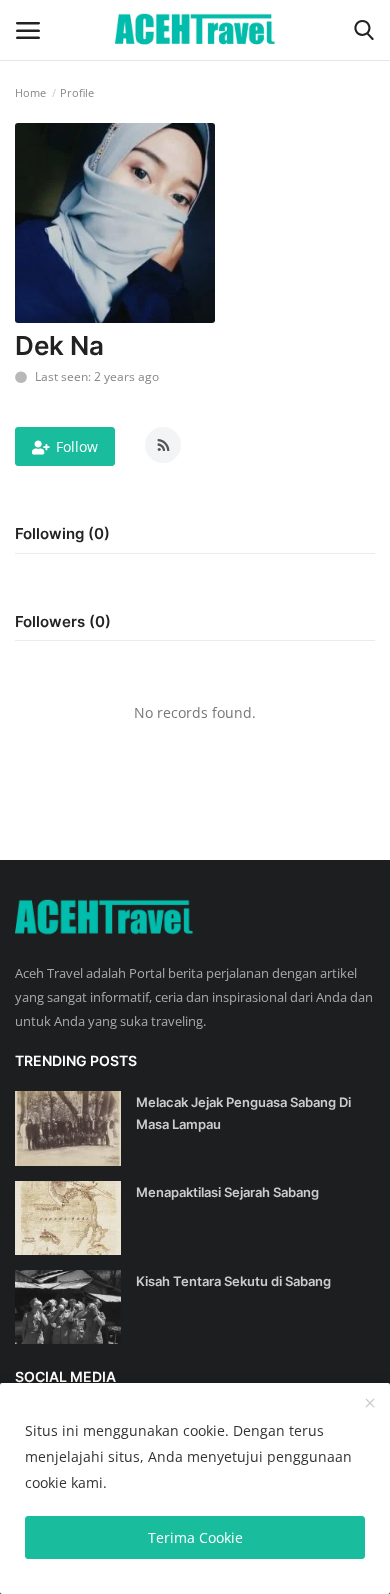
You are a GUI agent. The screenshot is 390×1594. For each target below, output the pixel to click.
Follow (77, 446)
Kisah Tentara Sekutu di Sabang (233, 1281)
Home (30, 92)
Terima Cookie (195, 1537)
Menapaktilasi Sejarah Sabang (227, 1192)
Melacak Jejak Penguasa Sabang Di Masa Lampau (243, 1113)
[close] (370, 1404)
